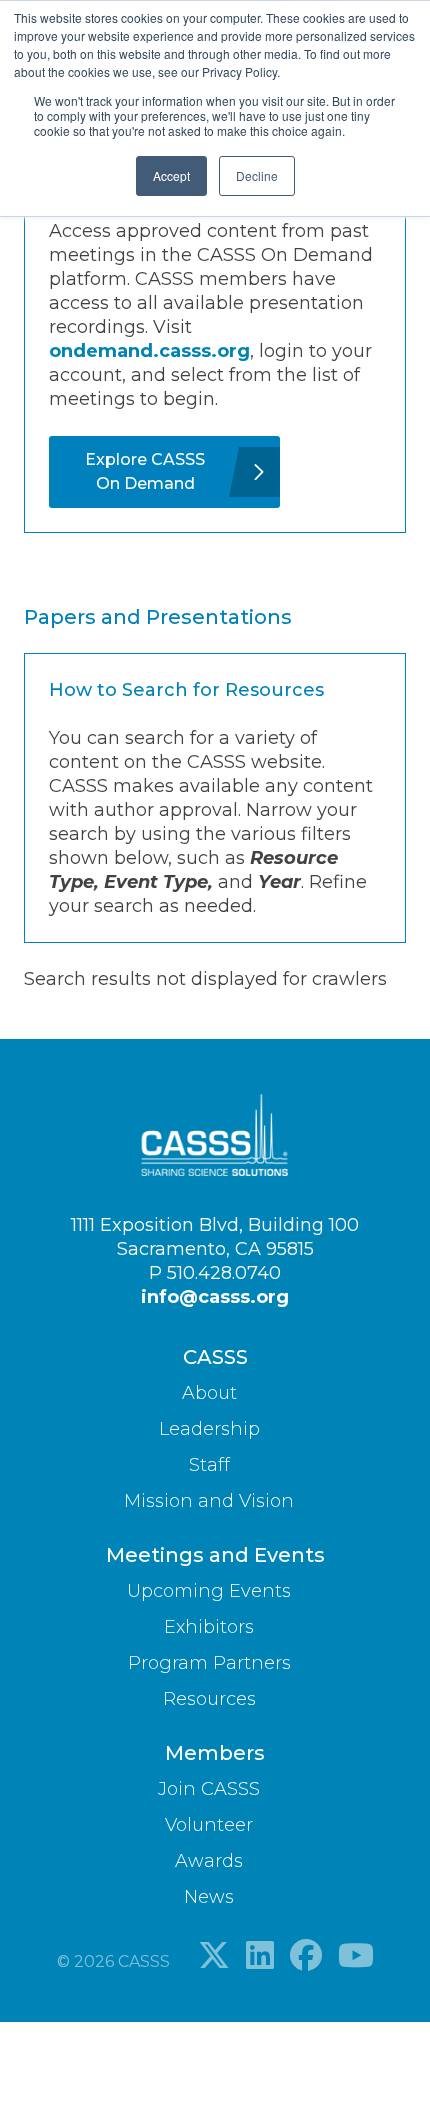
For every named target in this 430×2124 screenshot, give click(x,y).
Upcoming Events (209, 1591)
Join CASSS (209, 1789)
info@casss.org (215, 1297)
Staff (209, 1465)
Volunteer (209, 1825)
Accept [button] (171, 175)
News (209, 1897)
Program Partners (209, 1663)
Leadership (209, 1429)
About (209, 1393)
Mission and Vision (209, 1501)
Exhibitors (209, 1627)
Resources (209, 1699)
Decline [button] (257, 175)
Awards (209, 1861)
